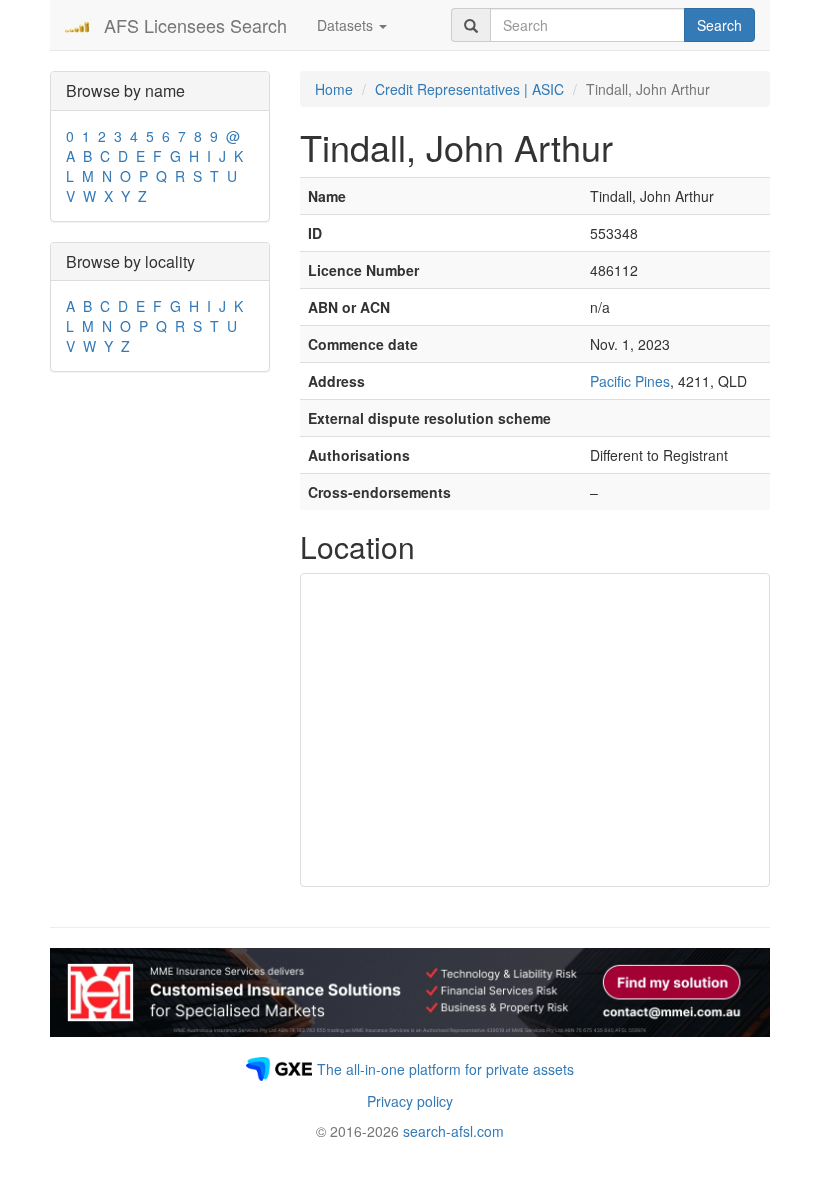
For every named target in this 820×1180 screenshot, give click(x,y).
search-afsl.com (453, 1131)
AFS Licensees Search (195, 25)
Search (719, 25)
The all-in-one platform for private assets (445, 1069)
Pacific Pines (630, 381)
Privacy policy (410, 1101)
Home (334, 89)
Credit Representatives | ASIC (469, 89)
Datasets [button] (347, 25)
